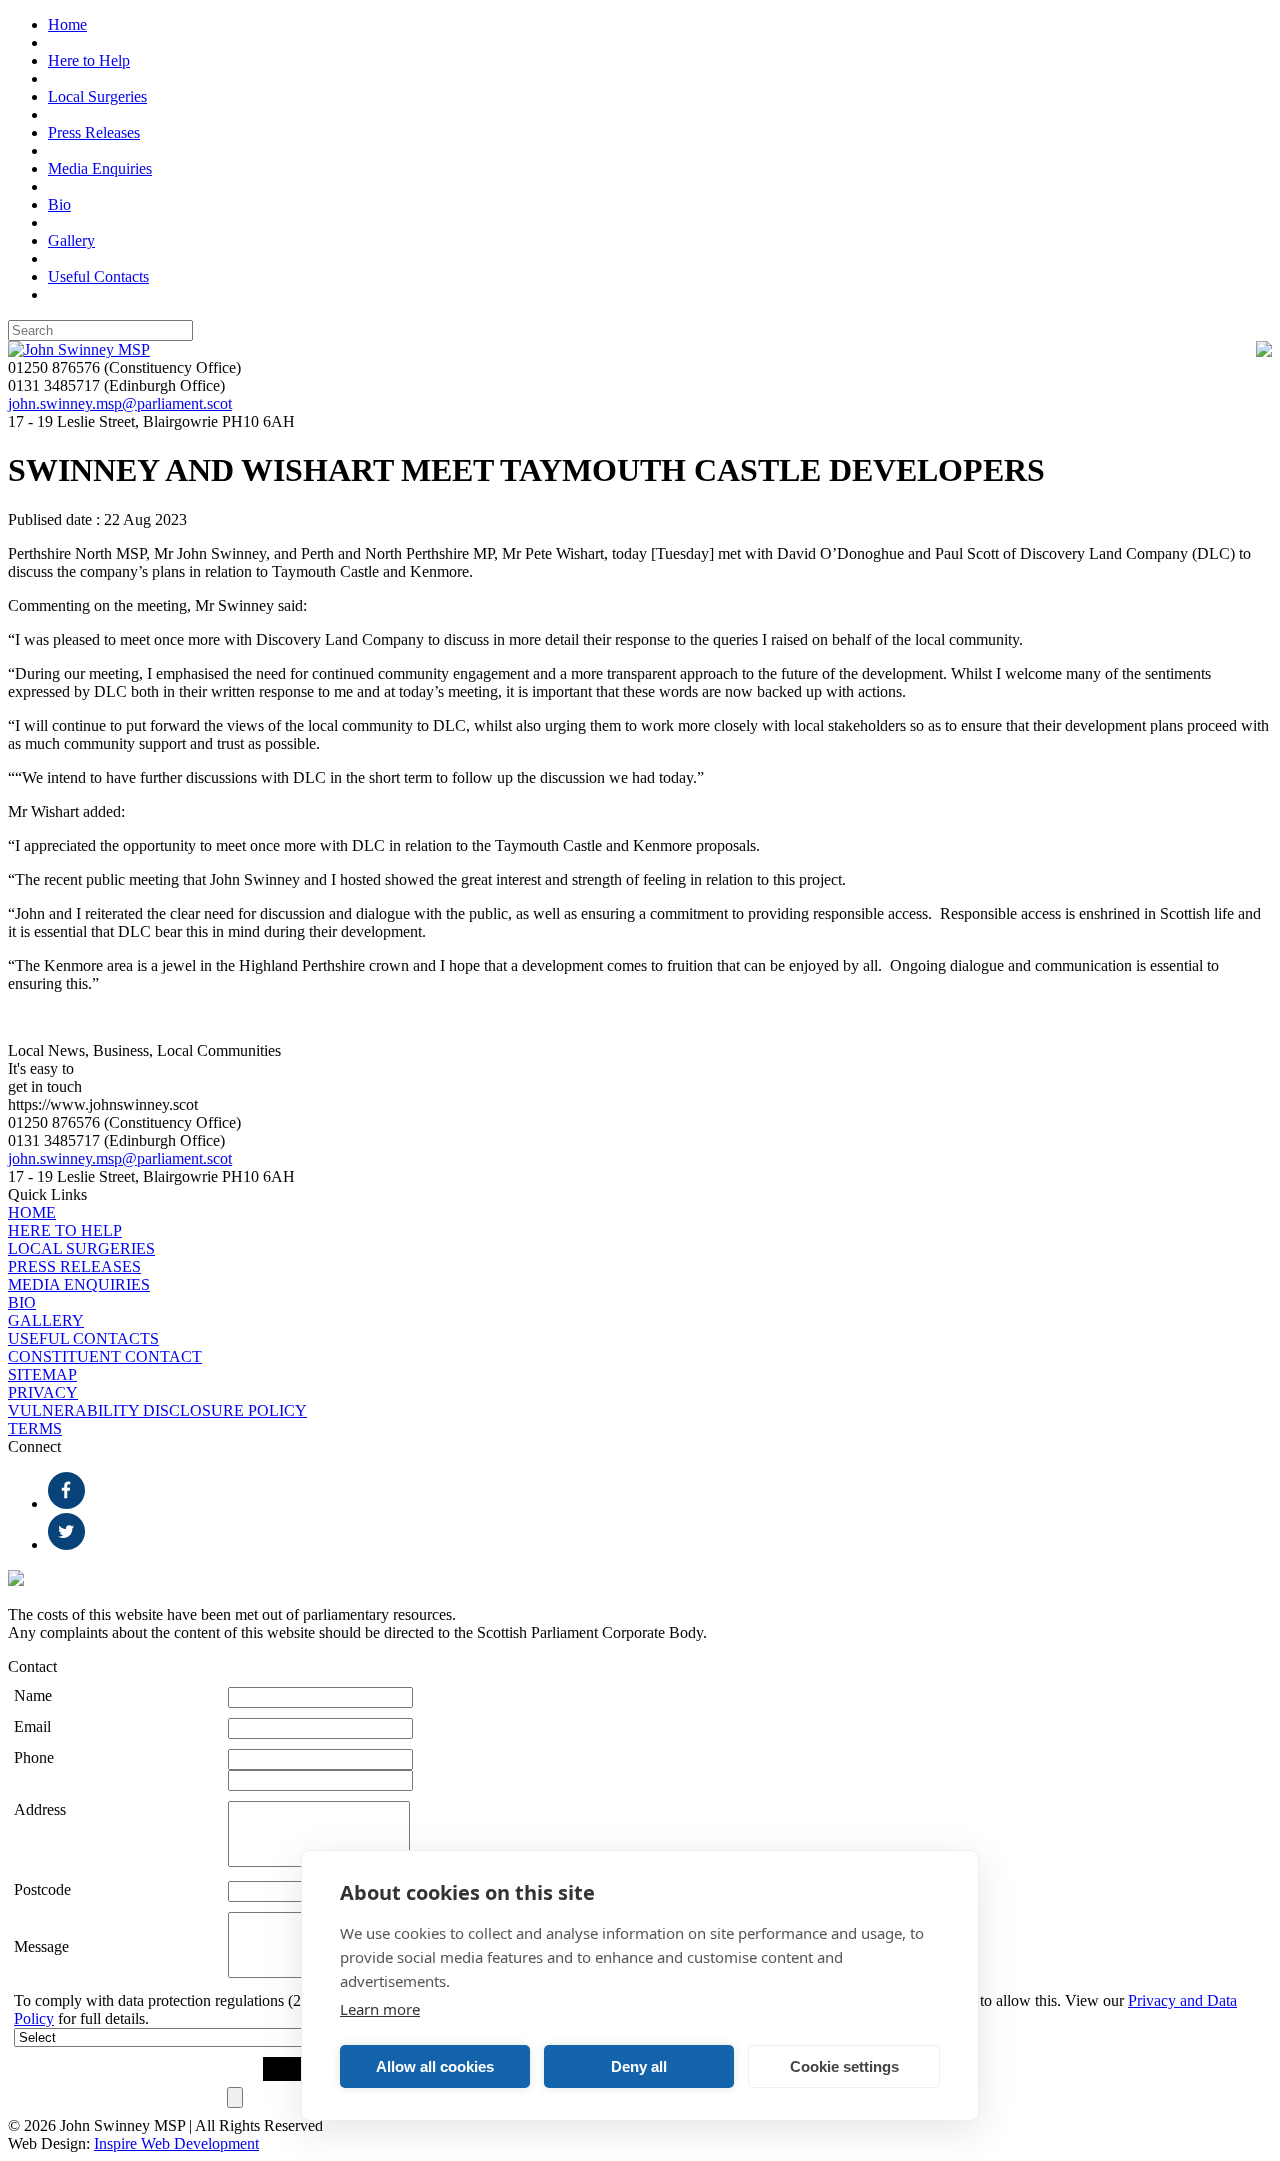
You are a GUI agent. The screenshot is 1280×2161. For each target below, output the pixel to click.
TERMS (35, 1428)
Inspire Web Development (176, 2143)
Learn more (380, 2009)
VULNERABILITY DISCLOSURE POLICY (157, 1410)
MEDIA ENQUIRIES (79, 1284)
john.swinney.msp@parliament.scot (120, 403)
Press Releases (94, 132)
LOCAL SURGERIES (81, 1248)
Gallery (71, 240)
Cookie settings (844, 2066)
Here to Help (89, 60)
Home (67, 24)
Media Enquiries (100, 168)
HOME (32, 1212)
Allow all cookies (435, 2066)
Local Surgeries (97, 96)
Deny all (639, 2066)
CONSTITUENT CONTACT (105, 1356)
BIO (22, 1302)
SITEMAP (42, 1374)
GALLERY (46, 1320)
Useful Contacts (98, 276)
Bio (59, 204)
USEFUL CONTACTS (83, 1338)
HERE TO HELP (65, 1230)
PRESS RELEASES (74, 1266)
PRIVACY (43, 1392)
